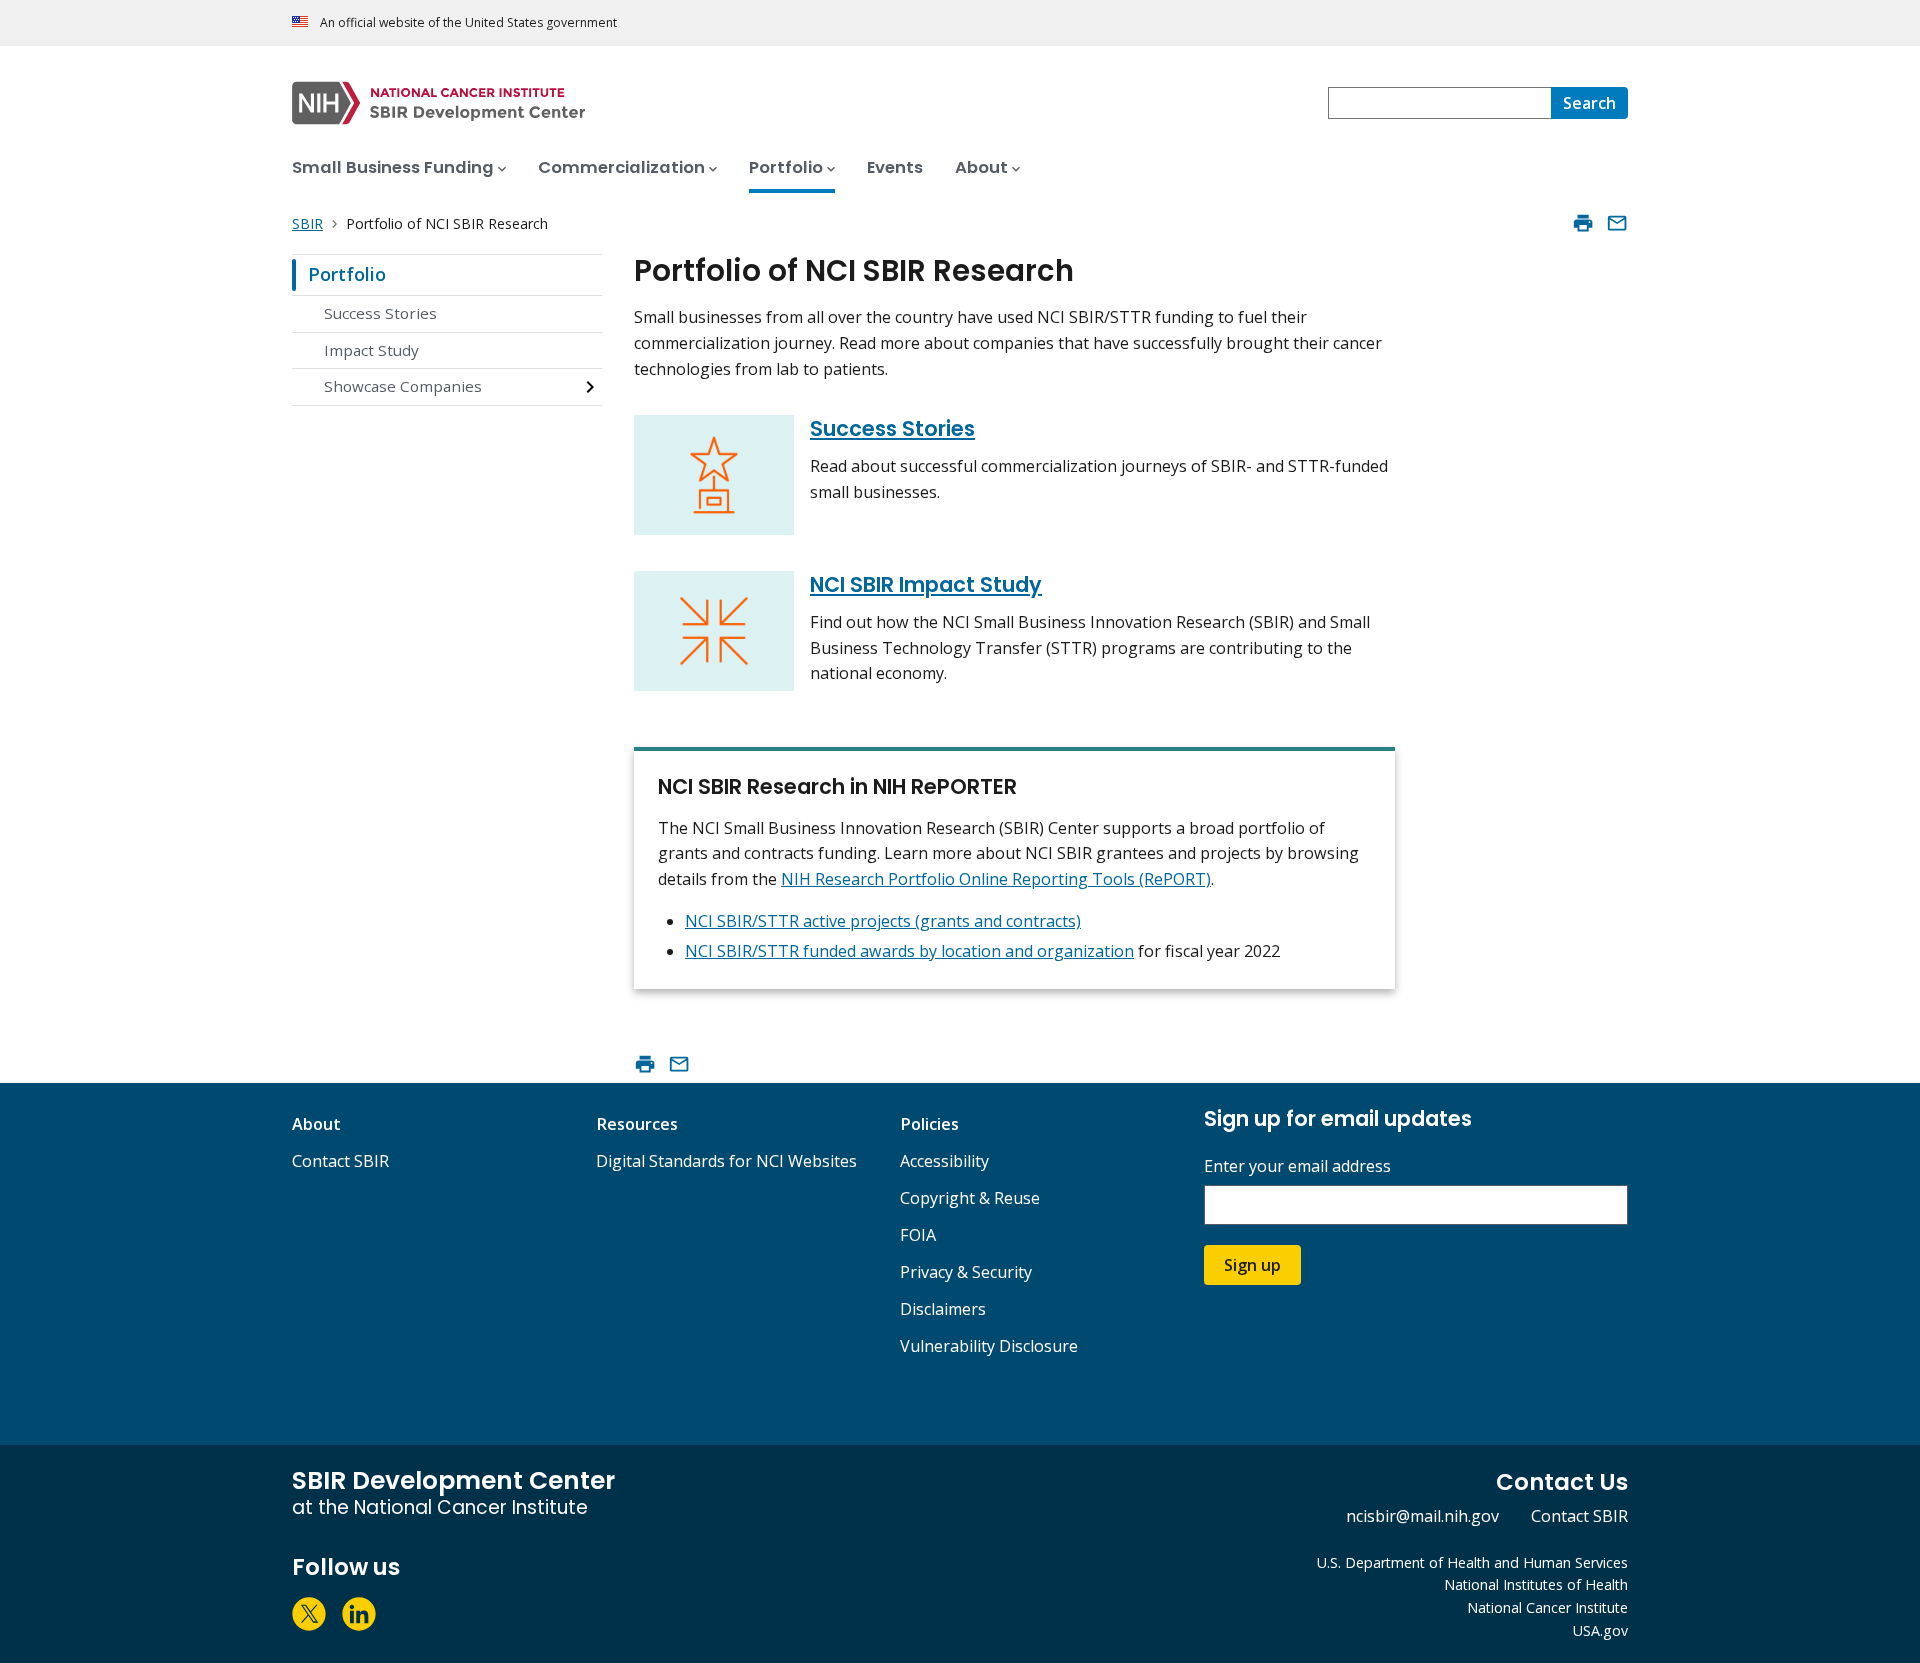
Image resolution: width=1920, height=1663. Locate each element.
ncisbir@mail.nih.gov (1422, 1516)
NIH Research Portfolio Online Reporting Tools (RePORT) (996, 879)
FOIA (918, 1235)
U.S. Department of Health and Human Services (1472, 1562)
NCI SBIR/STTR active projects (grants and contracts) (883, 921)
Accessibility (944, 1161)
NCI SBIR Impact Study (926, 584)
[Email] (1617, 223)
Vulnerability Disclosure (989, 1346)
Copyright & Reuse (970, 1198)
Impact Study (371, 350)
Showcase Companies (403, 386)
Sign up (1252, 1265)
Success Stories (380, 313)
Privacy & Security (966, 1272)
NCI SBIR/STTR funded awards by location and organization (909, 951)
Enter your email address (1297, 1166)
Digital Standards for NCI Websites (726, 1161)
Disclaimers (943, 1309)
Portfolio (347, 274)
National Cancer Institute (1547, 1607)
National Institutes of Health (1536, 1584)
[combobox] (1439, 103)
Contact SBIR (340, 1161)
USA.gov (1600, 1630)
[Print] (1583, 223)
